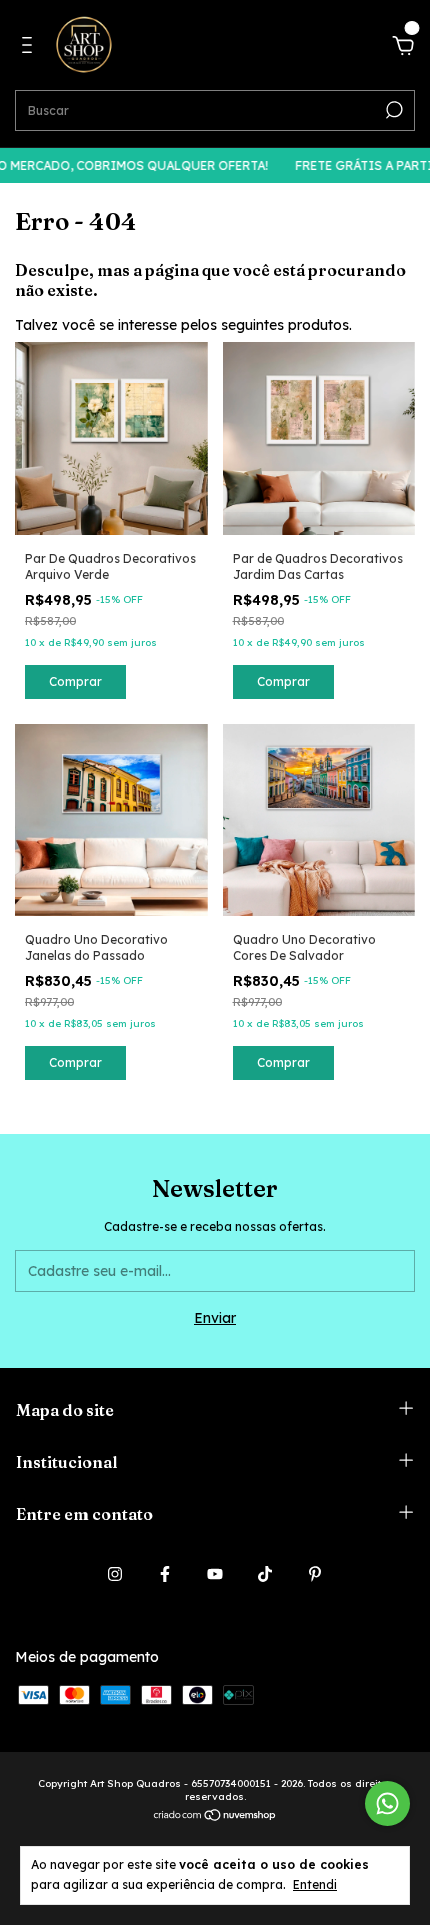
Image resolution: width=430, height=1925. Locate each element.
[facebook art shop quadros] (165, 1574)
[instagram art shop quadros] (115, 1574)
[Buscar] (392, 110)
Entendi (315, 1884)
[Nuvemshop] (215, 1817)
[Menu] (30, 48)
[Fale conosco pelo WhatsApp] (387, 1803)
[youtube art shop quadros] (215, 1574)
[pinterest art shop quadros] (315, 1574)
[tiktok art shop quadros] (265, 1574)
